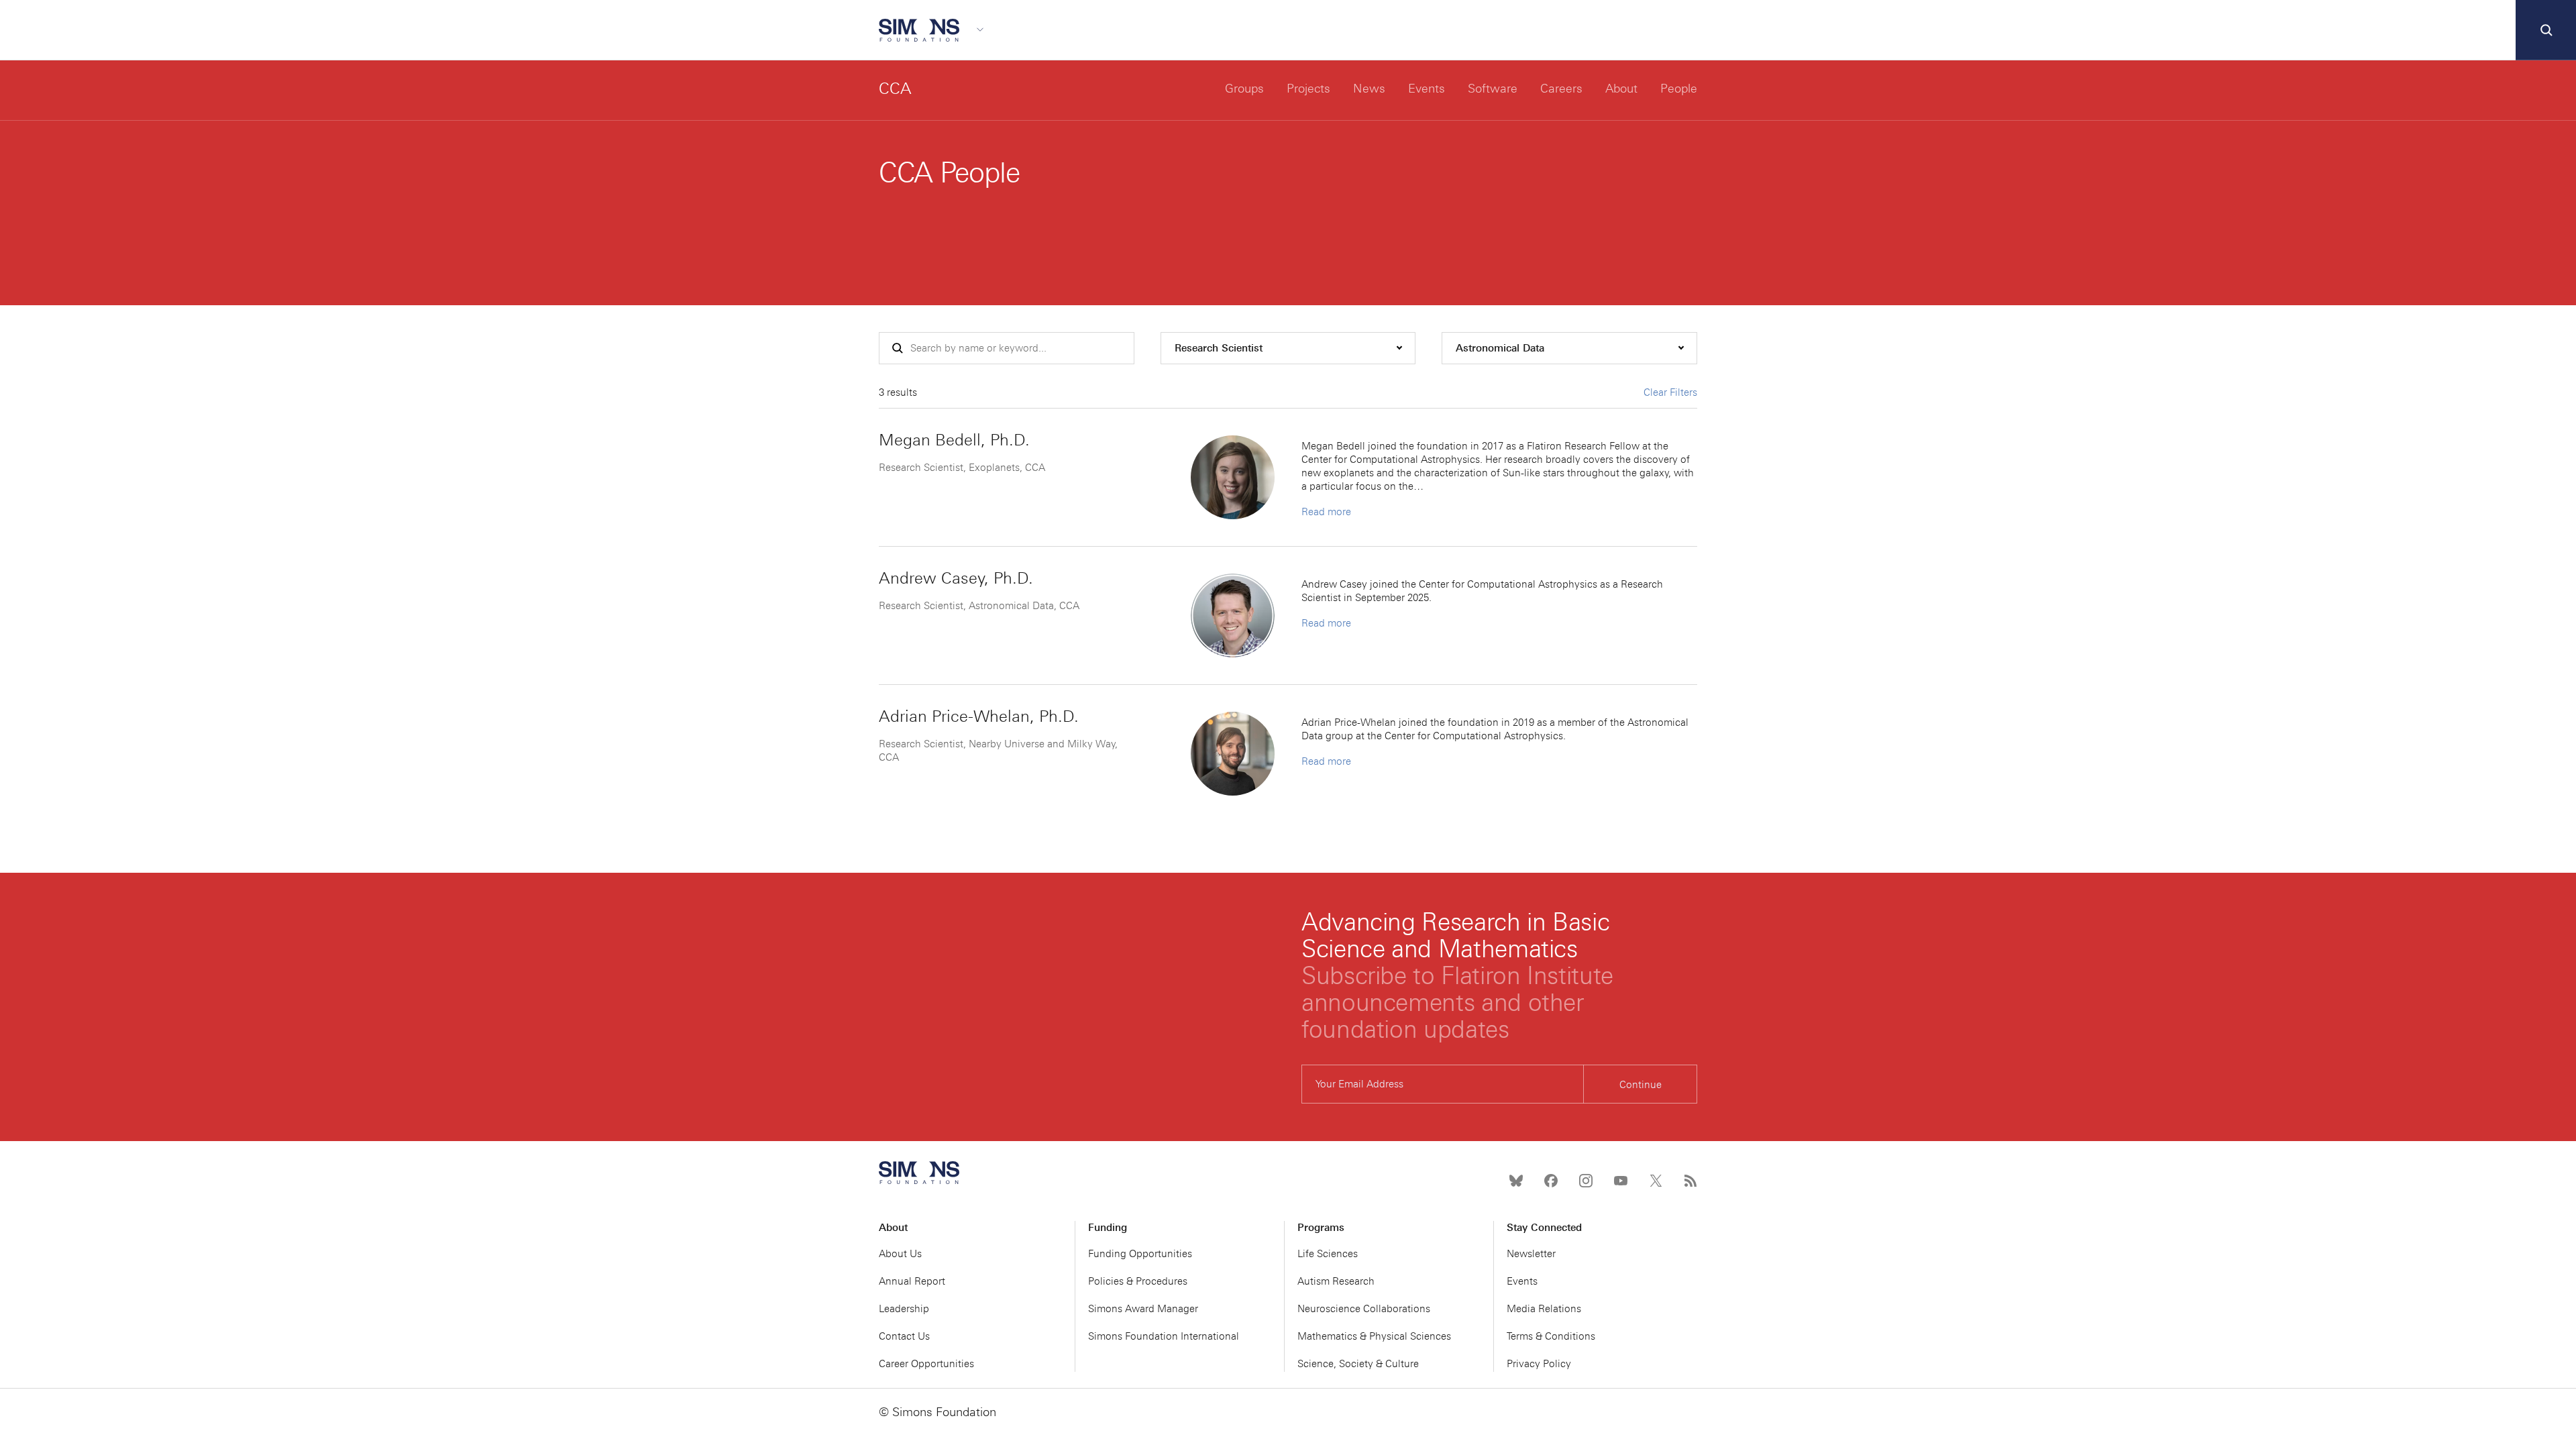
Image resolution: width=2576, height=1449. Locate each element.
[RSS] (1690, 1181)
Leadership (904, 1309)
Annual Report (912, 1281)
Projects (1308, 89)
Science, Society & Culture (1358, 1364)
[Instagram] (1586, 1181)
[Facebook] (1551, 1181)
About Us (900, 1254)
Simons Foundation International (1164, 1336)
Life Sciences (1328, 1254)
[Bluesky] (1516, 1181)
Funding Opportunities (1140, 1254)
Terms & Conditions (1551, 1336)
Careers (1561, 89)
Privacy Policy (1539, 1364)
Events (1427, 89)
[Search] (2546, 30)
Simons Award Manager (1143, 1309)
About (1621, 89)
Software (1493, 89)
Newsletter (1531, 1254)
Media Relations (1544, 1309)
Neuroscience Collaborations (1364, 1309)
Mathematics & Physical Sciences (1374, 1336)
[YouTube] (1621, 1181)
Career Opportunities (926, 1364)
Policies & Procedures (1138, 1281)
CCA (895, 88)
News (1369, 89)
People (1679, 89)
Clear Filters (1670, 392)
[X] (1656, 1181)
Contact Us (904, 1336)
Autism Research (1336, 1281)
